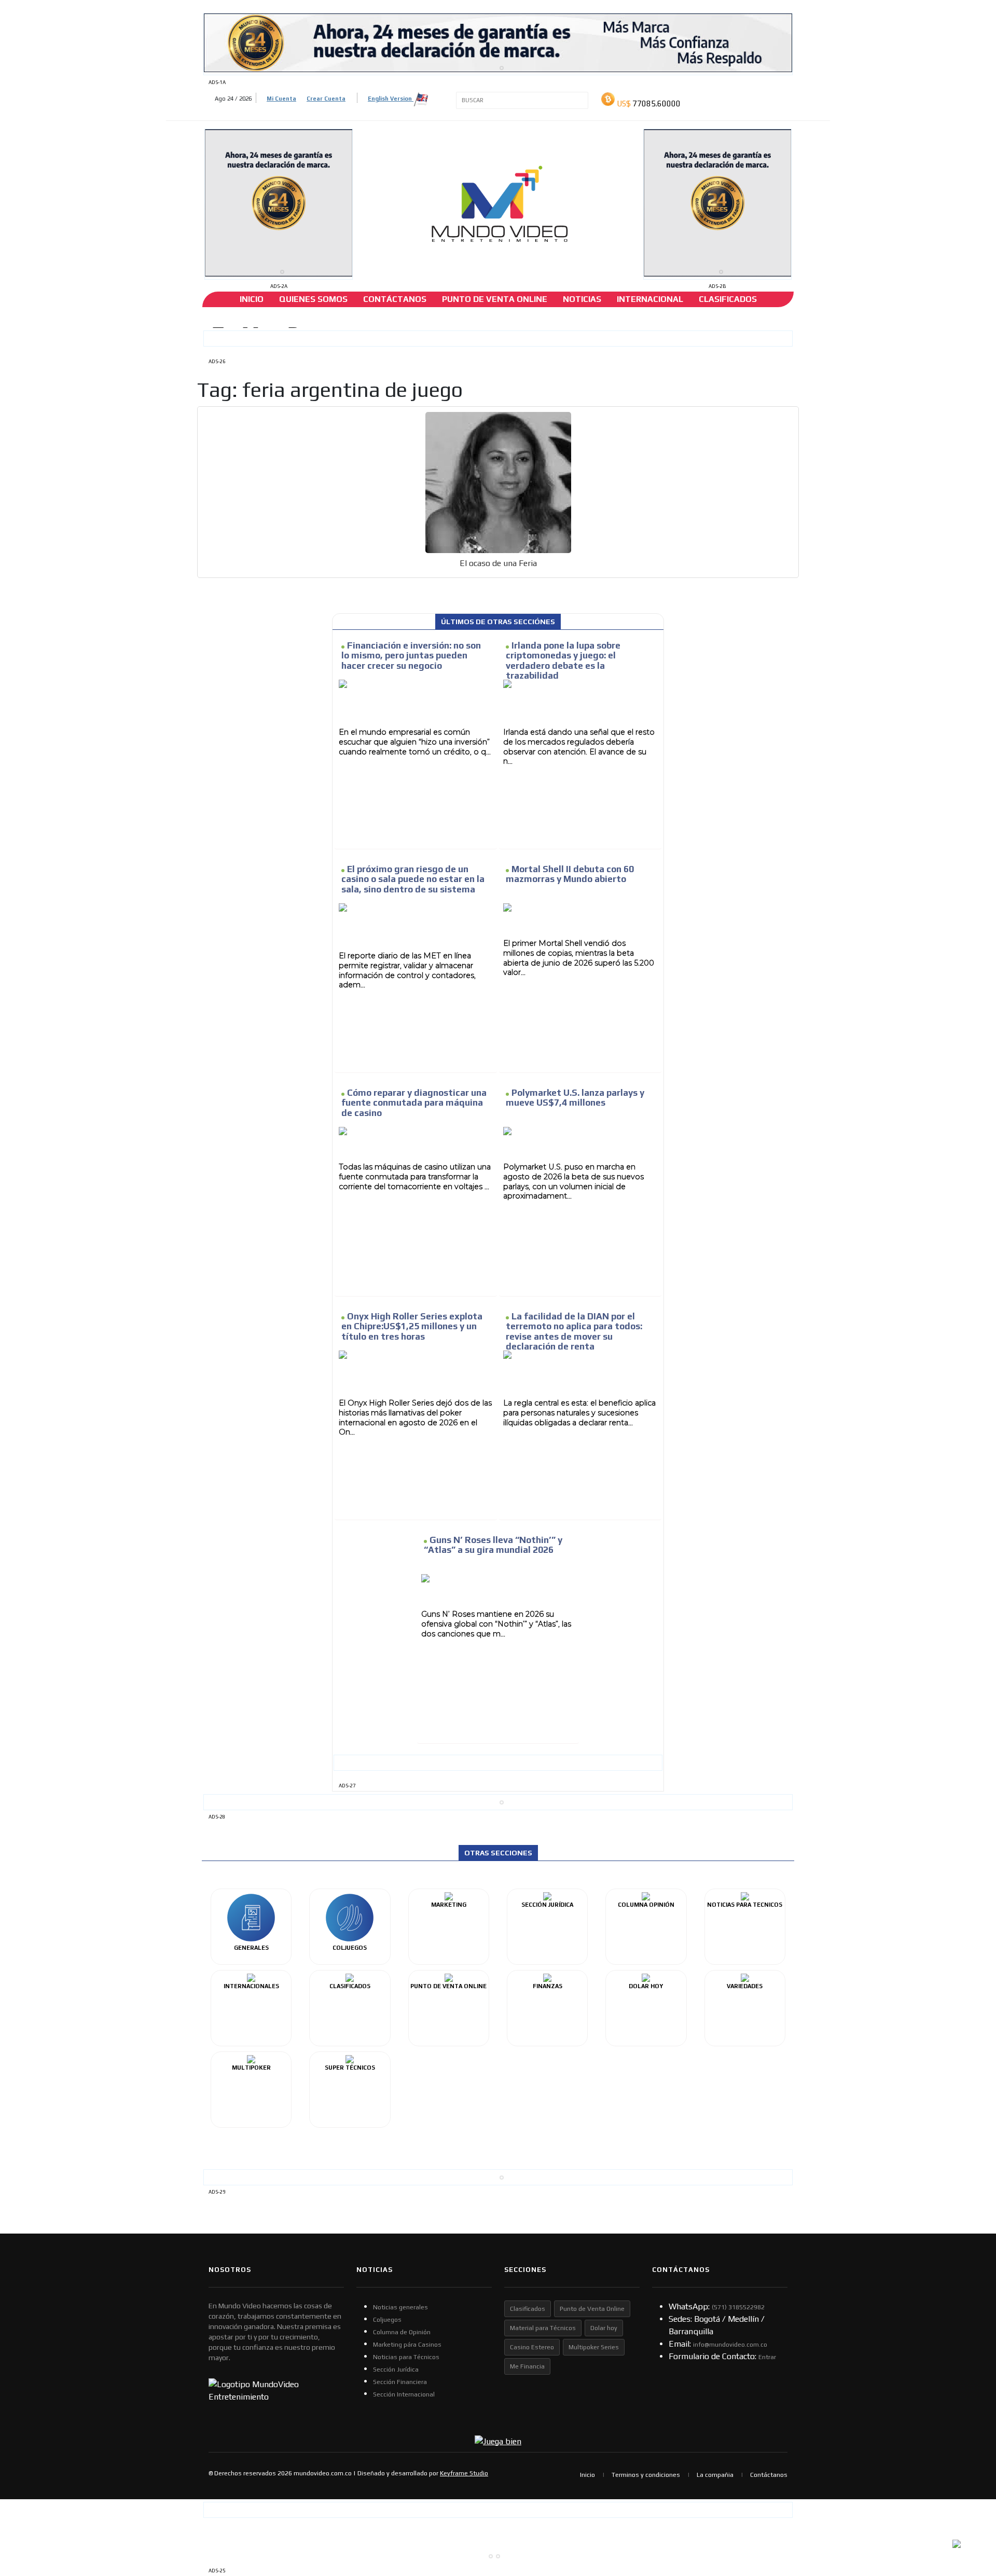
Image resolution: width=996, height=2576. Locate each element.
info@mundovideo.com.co (730, 2345)
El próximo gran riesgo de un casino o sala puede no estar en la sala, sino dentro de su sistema (413, 879)
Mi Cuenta (281, 99)
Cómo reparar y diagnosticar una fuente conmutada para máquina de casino (414, 1103)
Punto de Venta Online (592, 2309)
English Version (391, 99)
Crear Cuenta (326, 99)
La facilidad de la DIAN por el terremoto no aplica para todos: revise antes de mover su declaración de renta (574, 1331)
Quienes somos (313, 299)
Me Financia (527, 2366)
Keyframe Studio (464, 2473)
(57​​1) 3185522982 (738, 2307)
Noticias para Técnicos (406, 2357)
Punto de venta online (495, 299)
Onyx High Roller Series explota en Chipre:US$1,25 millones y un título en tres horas (412, 1326)
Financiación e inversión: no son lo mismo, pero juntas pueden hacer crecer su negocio (411, 655)
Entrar (767, 2357)
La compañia (715, 2475)
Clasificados (728, 299)
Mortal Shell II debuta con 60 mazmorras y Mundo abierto (570, 874)
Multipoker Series (594, 2347)
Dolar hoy (604, 2328)
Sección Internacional (404, 2394)
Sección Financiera (400, 2382)
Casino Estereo (532, 2347)
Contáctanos (395, 299)
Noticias (582, 299)
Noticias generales (400, 2307)
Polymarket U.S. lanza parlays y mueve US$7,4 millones (575, 1098)
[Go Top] (969, 2488)
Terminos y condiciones (646, 2475)
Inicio (252, 299)
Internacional (650, 299)
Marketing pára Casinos (407, 2345)
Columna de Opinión (402, 2332)
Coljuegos (387, 2320)
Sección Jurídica (396, 2370)
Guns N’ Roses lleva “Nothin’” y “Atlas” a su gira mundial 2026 (493, 1545)
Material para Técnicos (543, 2328)
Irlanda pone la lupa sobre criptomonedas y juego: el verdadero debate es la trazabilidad (563, 660)
